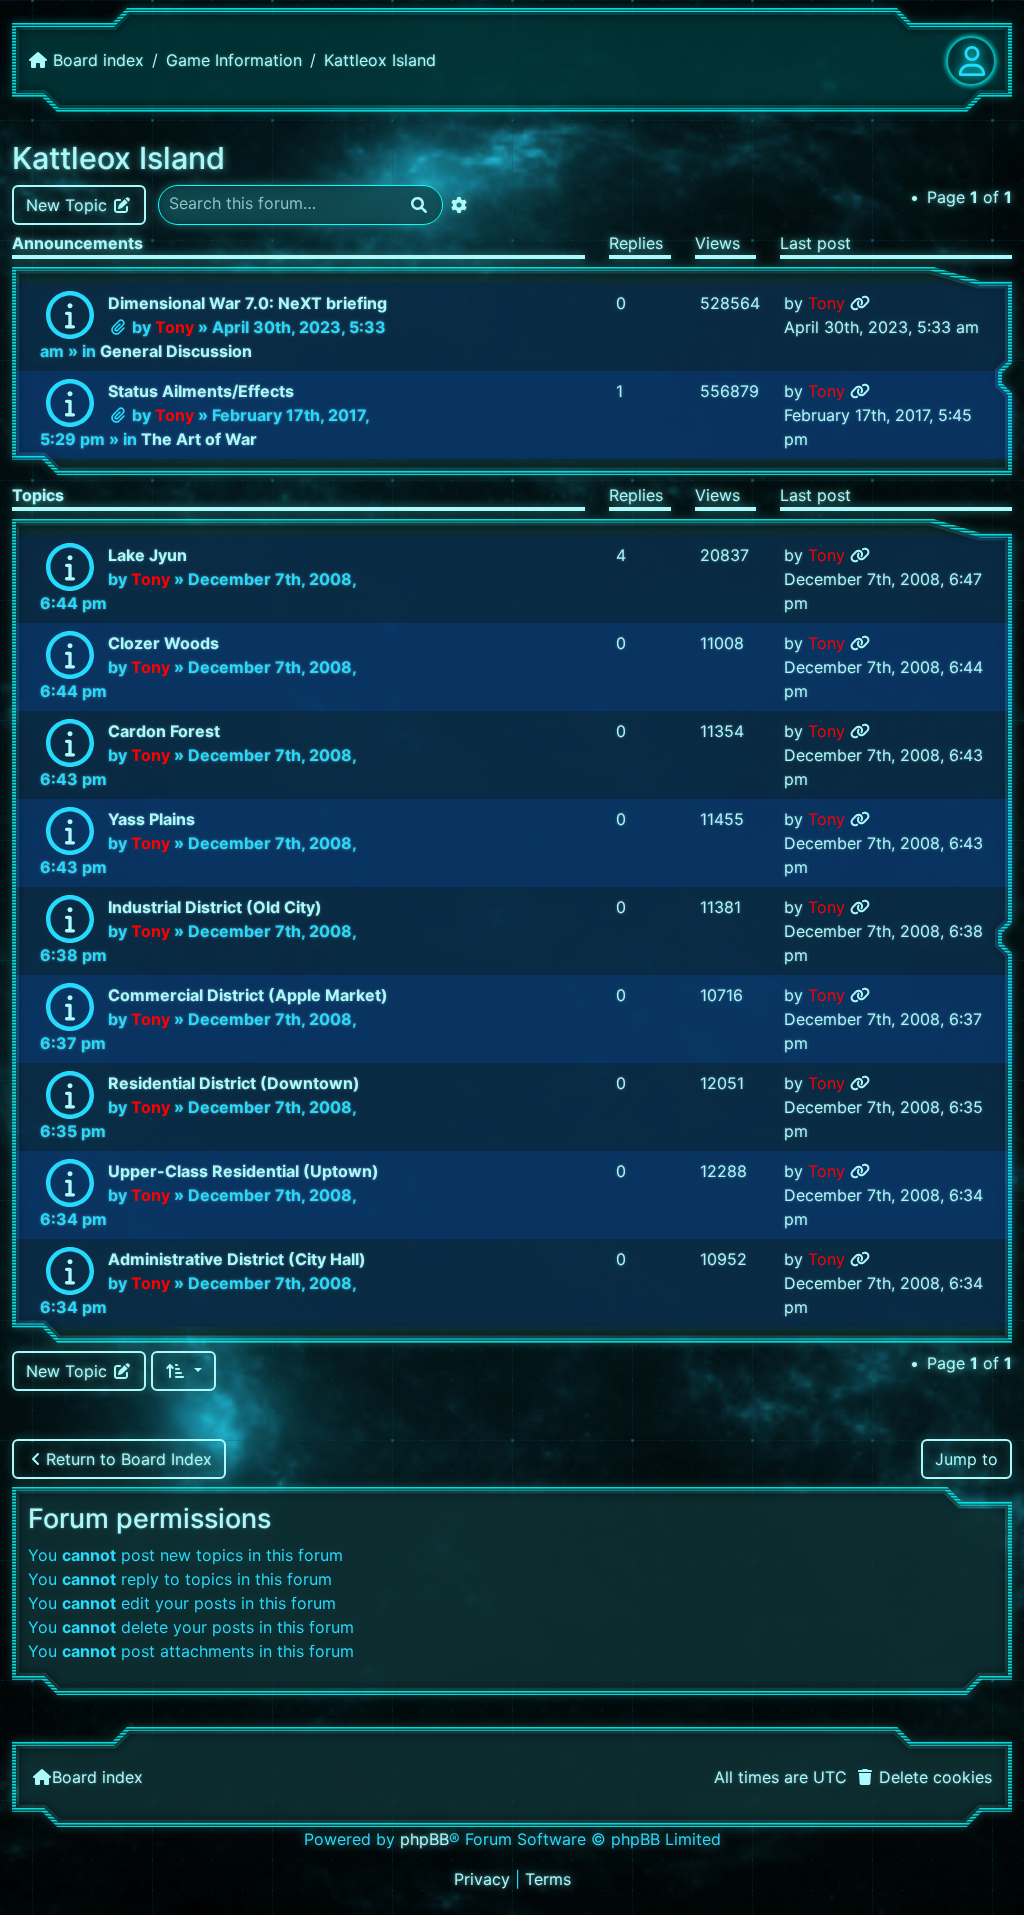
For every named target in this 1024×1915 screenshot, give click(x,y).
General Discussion (176, 351)
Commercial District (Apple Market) (248, 995)
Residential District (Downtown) (234, 1083)
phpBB (424, 1839)
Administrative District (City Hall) (237, 1259)
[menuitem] (923, 1777)
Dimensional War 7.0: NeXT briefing (247, 303)
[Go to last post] (860, 303)
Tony (174, 327)
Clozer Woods (163, 643)
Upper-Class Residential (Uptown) (243, 1171)
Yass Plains (151, 819)
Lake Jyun (147, 555)
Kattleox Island (118, 158)
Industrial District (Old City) (215, 907)
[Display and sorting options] (183, 1371)
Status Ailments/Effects (201, 391)
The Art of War (199, 439)
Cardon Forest (164, 731)
